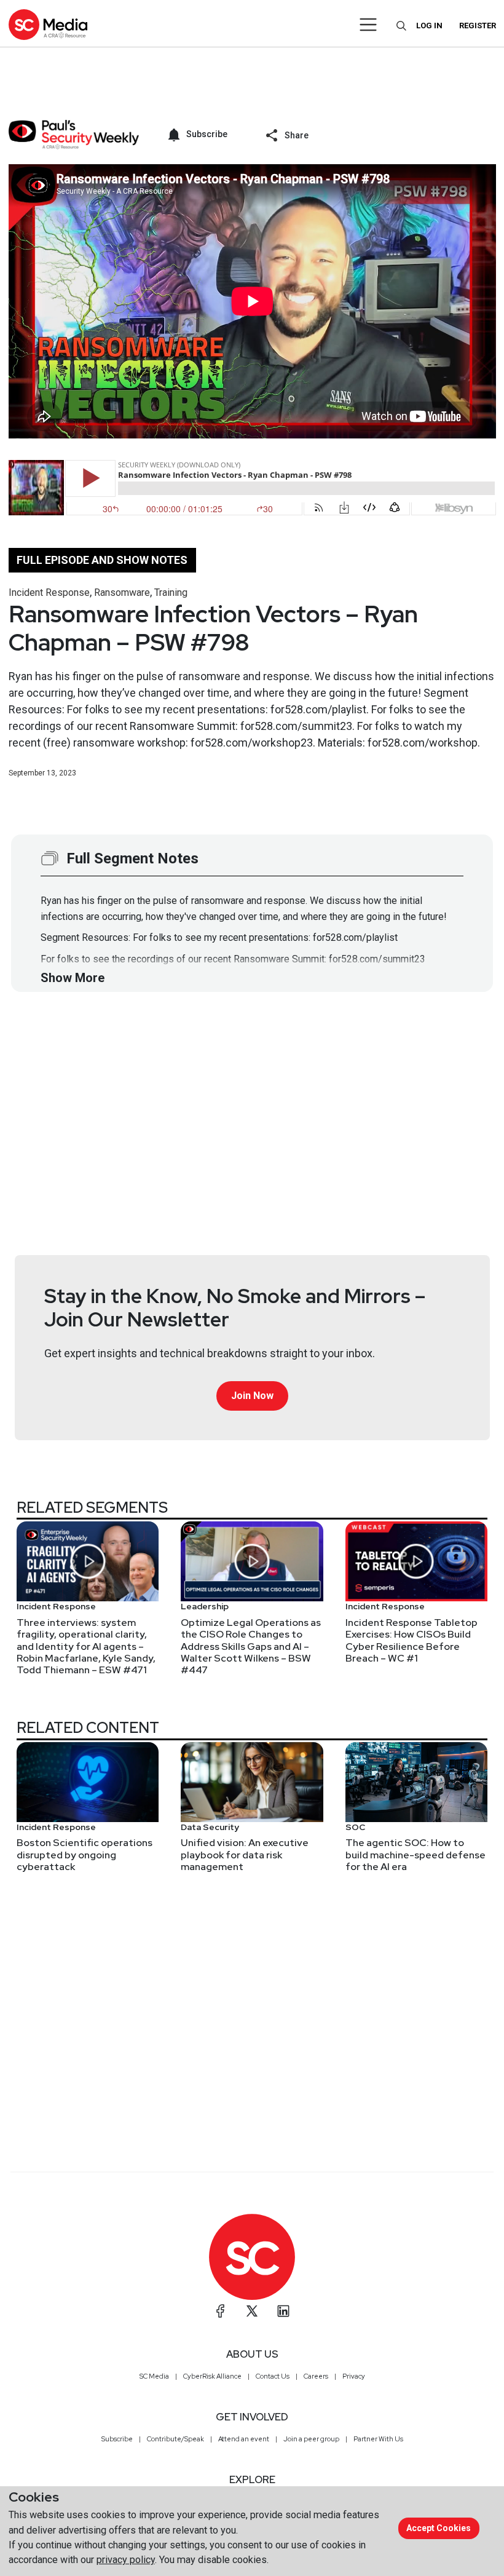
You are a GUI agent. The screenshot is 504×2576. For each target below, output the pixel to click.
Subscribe (117, 2439)
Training (171, 592)
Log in (429, 26)
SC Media (154, 2376)
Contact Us (273, 2376)
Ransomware (122, 592)
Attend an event (244, 2439)
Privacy (354, 2376)
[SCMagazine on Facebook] (221, 2311)
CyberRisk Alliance (212, 2376)
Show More (73, 978)
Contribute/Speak (175, 2439)
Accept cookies (439, 2528)
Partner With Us (378, 2439)
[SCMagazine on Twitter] (252, 2311)
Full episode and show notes (102, 560)
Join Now (252, 1396)
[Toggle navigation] (368, 25)
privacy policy (126, 2560)
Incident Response (49, 592)
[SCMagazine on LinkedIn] (283, 2311)
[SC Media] (48, 24)
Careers (316, 2376)
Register (478, 26)
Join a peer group (311, 2439)
